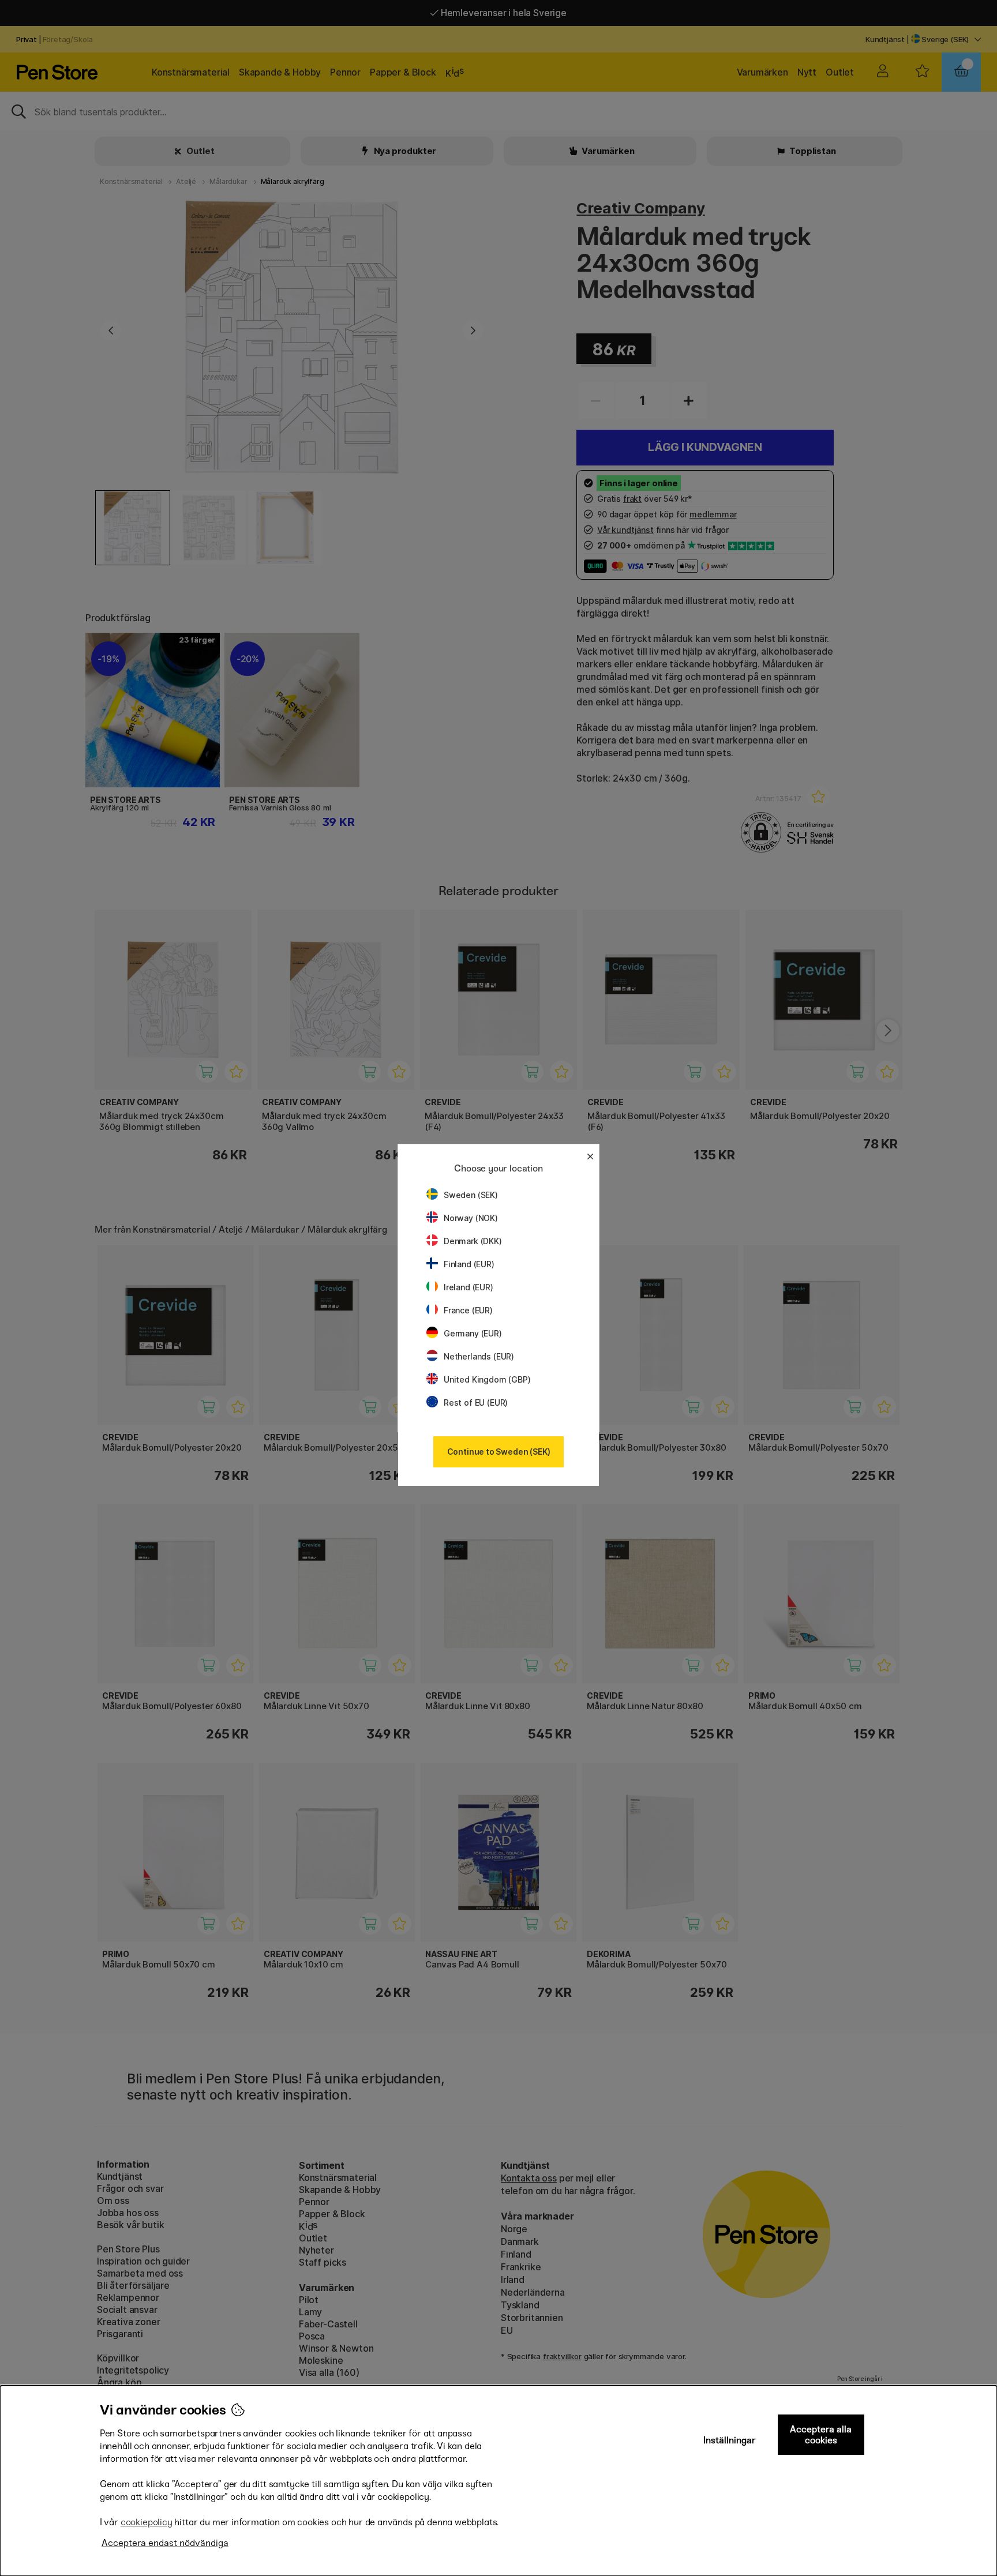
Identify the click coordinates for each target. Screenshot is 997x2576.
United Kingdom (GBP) (487, 1379)
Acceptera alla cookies (821, 2435)
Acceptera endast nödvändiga (165, 2543)
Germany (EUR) (473, 1333)
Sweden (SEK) (471, 1195)
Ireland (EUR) (468, 1287)
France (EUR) (468, 1310)
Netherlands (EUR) (479, 1356)
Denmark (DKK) (473, 1241)
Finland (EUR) (469, 1264)
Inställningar (730, 2440)
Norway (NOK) (471, 1218)
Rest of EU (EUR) (476, 1402)
